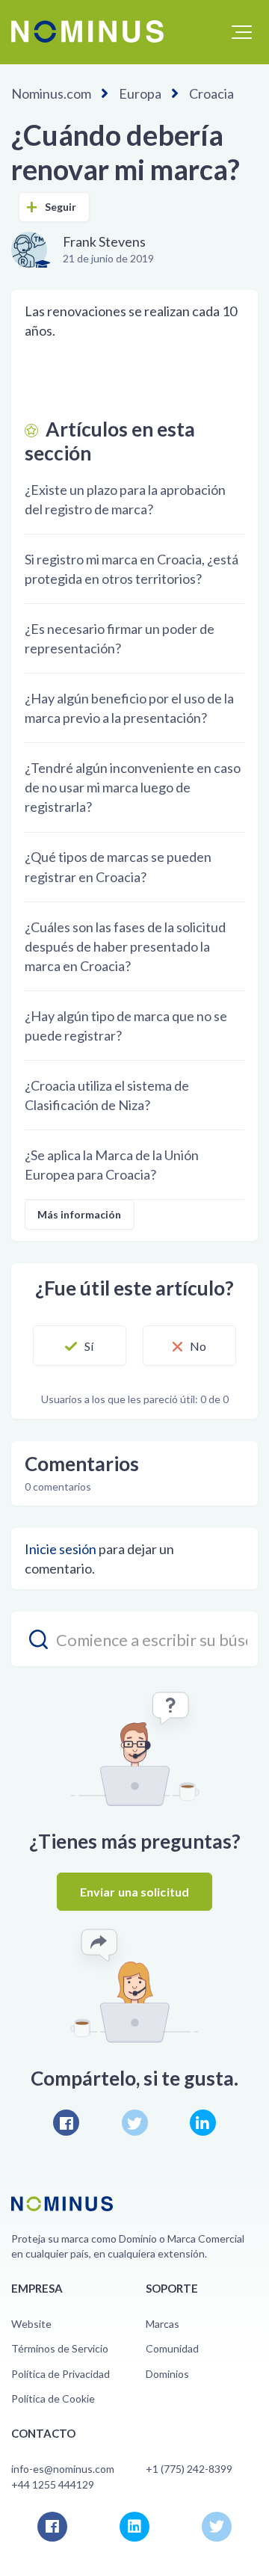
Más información (80, 1214)
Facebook (66, 2123)
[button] (242, 32)
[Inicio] (87, 31)
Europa (140, 93)
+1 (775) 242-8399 (189, 2469)
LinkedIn (203, 2123)
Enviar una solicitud (134, 1892)
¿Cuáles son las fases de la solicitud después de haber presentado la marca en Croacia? (125, 946)
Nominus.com (51, 93)
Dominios (167, 2374)
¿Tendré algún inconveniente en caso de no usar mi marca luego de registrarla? (133, 787)
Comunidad (172, 2348)
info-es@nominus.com (63, 2469)
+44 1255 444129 (53, 2484)
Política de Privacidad (61, 2374)
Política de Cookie (53, 2398)
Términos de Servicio (60, 2348)
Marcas (163, 2324)
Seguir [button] (61, 207)
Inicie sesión (61, 1549)
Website (31, 2324)
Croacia (211, 93)
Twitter (135, 2123)
